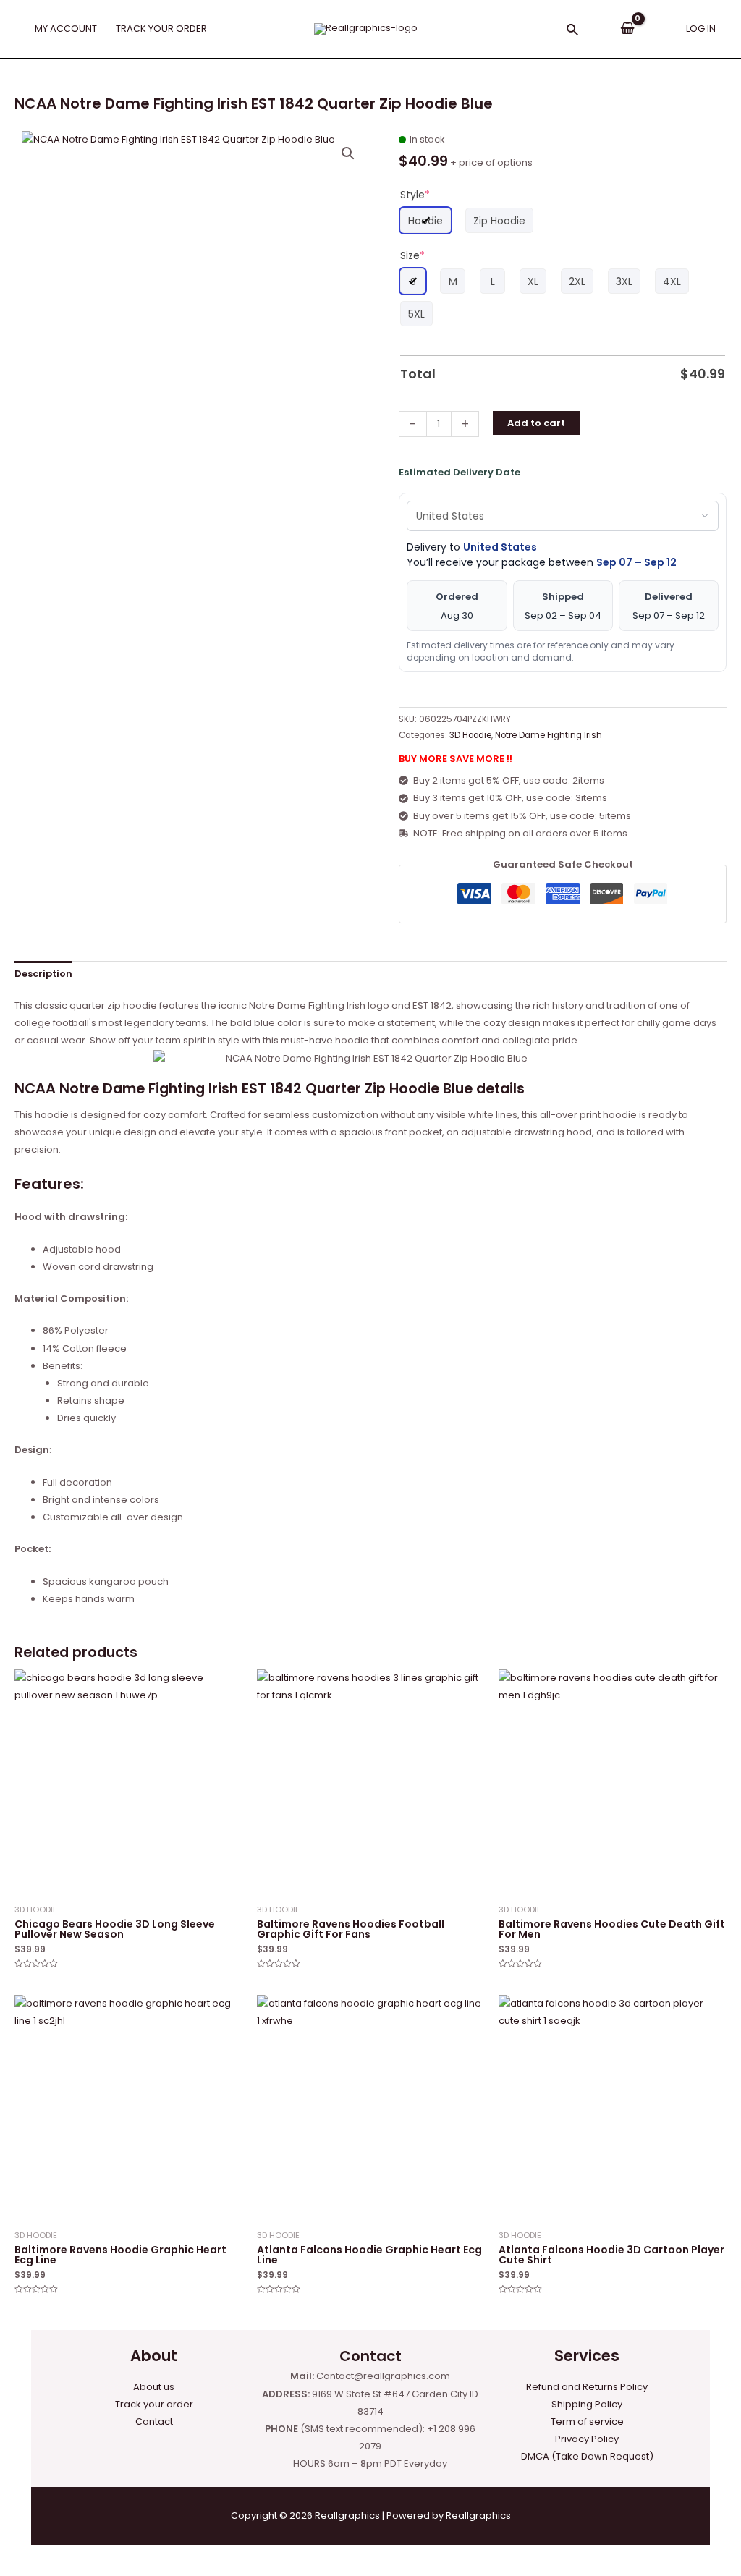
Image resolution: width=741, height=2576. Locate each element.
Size (412, 255)
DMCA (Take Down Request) (587, 2456)
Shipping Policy (587, 2404)
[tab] (43, 974)
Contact (154, 2422)
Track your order (154, 2404)
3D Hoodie (470, 735)
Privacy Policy (587, 2439)
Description (43, 974)
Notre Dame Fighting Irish (549, 735)
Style (415, 195)
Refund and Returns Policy (587, 2387)
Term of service (587, 2422)
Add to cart (536, 423)
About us (154, 2387)
